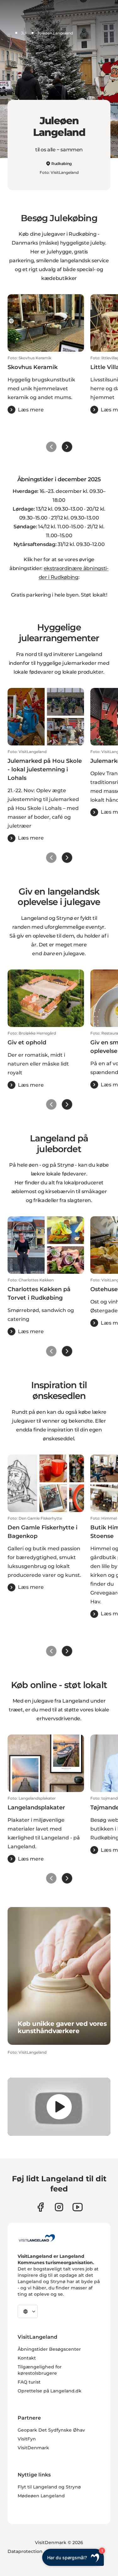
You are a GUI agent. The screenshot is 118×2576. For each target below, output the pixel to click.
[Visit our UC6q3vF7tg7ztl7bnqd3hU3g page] (78, 2207)
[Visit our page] (40, 2207)
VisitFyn (27, 2439)
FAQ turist (29, 2382)
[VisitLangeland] (37, 2238)
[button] (46, 385)
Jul (24, 33)
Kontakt (27, 2358)
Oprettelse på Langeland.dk (50, 2391)
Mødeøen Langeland (41, 2496)
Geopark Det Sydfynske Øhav (51, 2430)
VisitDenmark (33, 2448)
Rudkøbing (62, 164)
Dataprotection (25, 2551)
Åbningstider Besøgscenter (49, 2349)
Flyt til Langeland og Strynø (49, 2487)
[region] (59, 2107)
